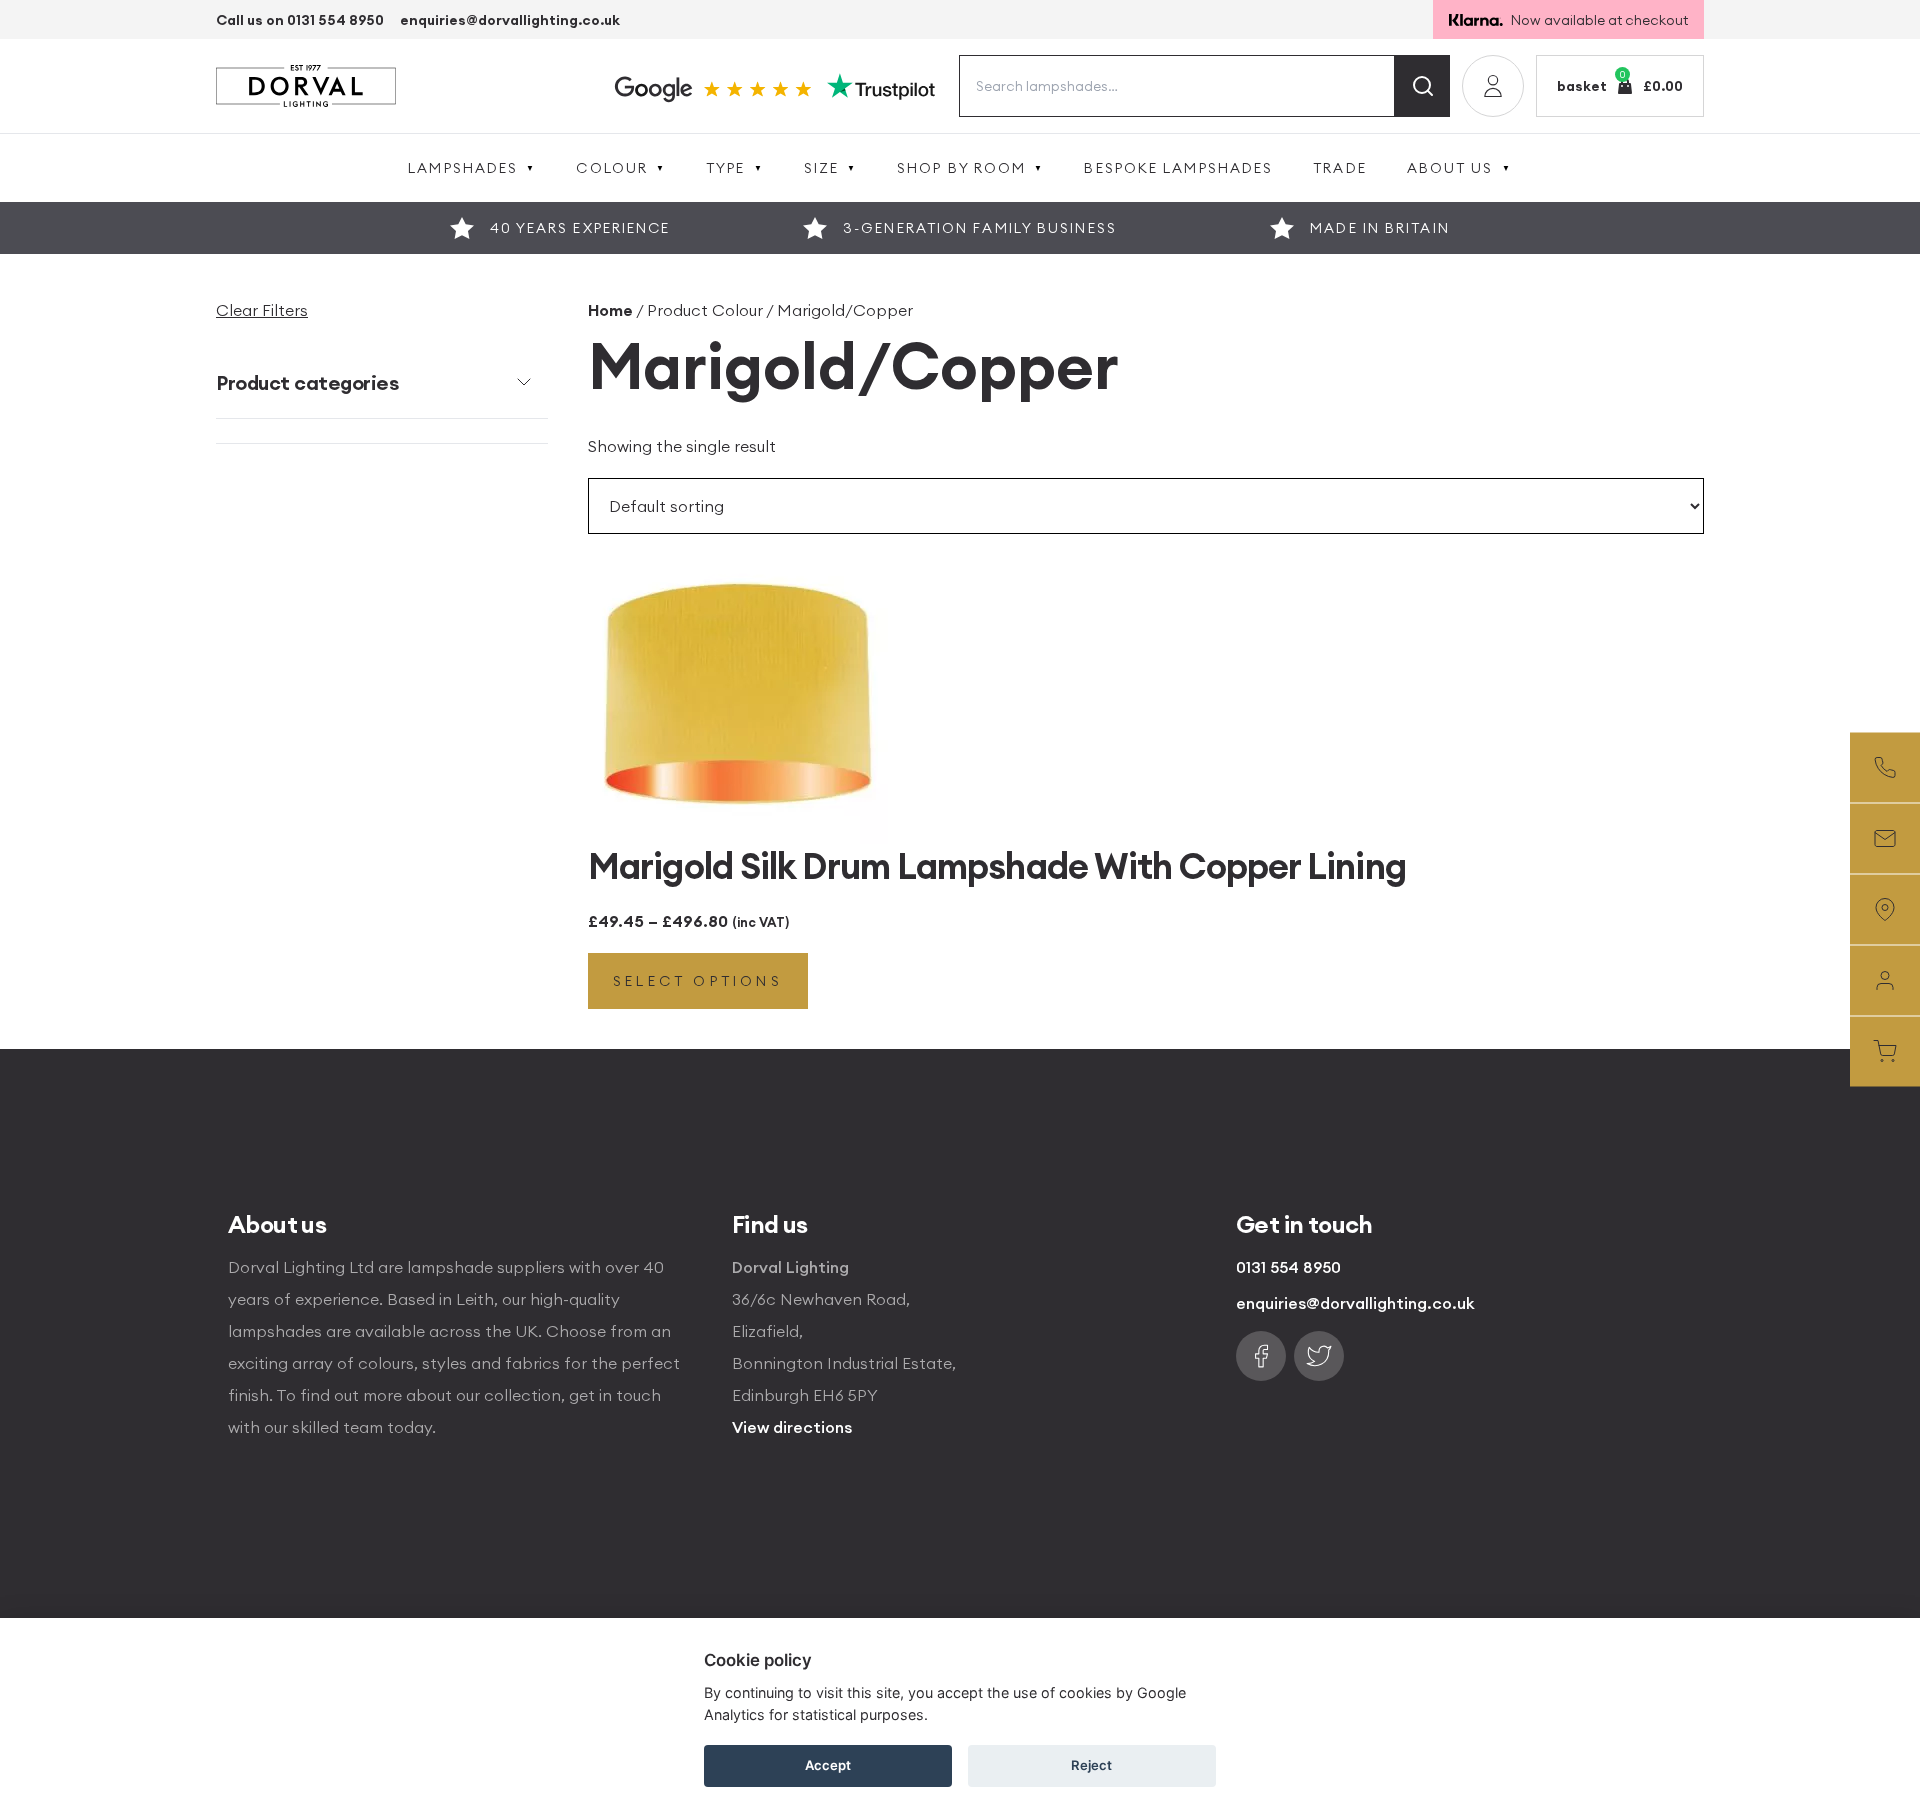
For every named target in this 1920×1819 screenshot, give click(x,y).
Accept (828, 1765)
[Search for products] (1422, 86)
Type (725, 168)
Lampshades (463, 168)
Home (610, 310)
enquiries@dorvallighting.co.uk (510, 20)
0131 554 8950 (1288, 1267)
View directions (792, 1427)
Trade (1340, 168)
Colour (612, 168)
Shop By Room (961, 168)
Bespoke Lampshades (1178, 168)
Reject (1091, 1765)
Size (821, 168)
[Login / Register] (1493, 86)
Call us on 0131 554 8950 (300, 20)
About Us (1450, 168)
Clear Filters (262, 310)
